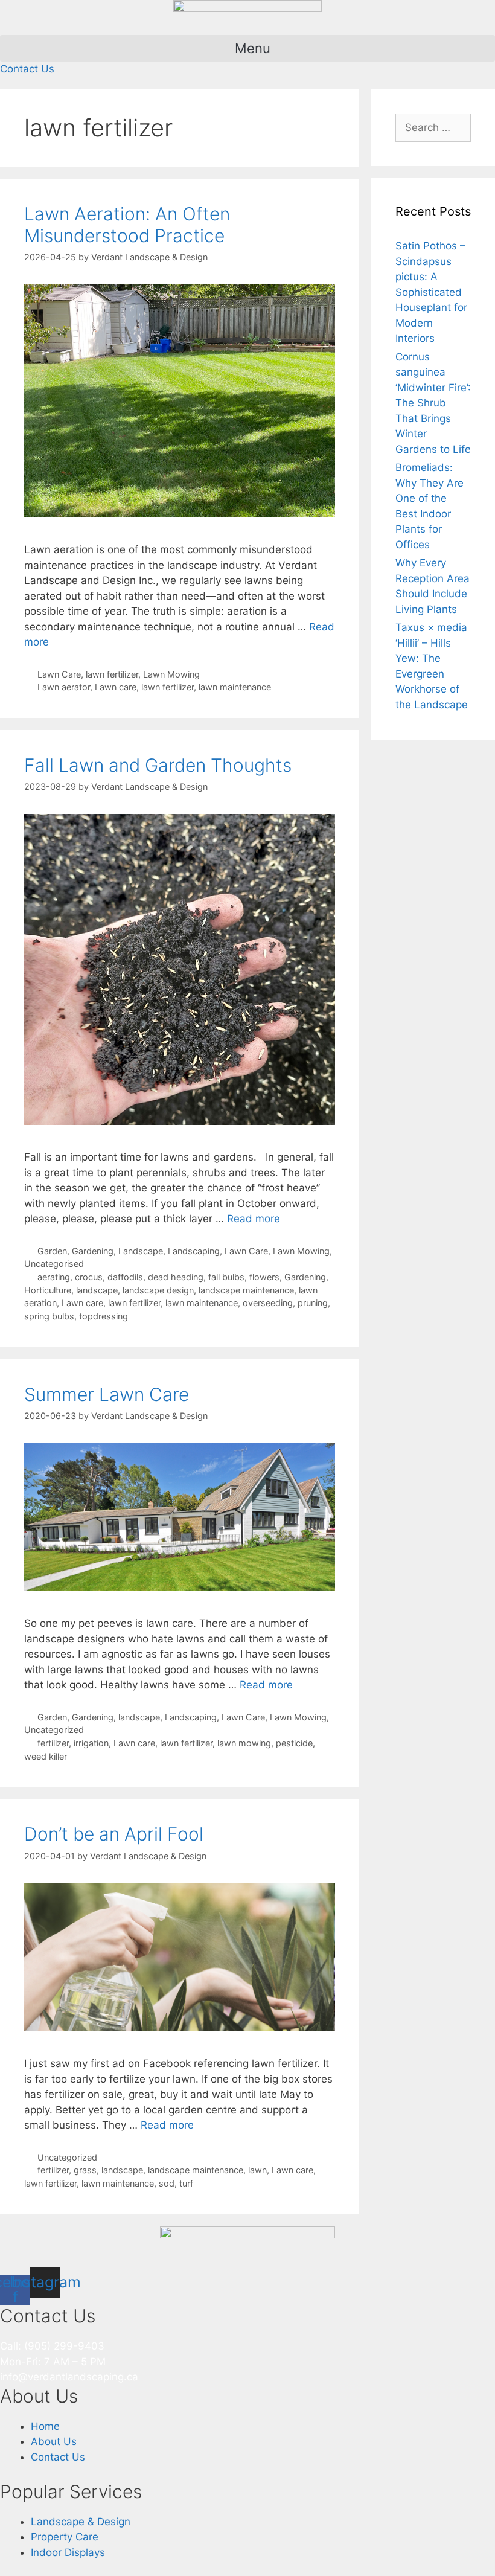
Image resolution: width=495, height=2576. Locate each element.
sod (167, 2183)
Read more (254, 1219)
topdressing (104, 1316)
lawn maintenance (235, 687)
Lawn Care (59, 674)
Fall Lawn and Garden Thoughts (158, 765)
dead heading (176, 1277)
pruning (313, 1303)
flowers (264, 1277)
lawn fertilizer (112, 674)
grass (85, 2170)
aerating (54, 1277)
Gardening (305, 1277)
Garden (52, 1717)
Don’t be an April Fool (114, 1834)
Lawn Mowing (171, 674)
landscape (97, 1290)
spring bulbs (49, 1316)
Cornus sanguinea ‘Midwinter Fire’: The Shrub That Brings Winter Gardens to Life (433, 403)
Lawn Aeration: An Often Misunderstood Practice (127, 225)
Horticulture (48, 1290)
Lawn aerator (64, 687)
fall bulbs (226, 1277)
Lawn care (116, 687)
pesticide (294, 1743)
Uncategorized (54, 1730)
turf (186, 2183)
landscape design (158, 1290)
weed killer (46, 1756)
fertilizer (53, 1743)
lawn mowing (244, 1743)
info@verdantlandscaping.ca (69, 2377)
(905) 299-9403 (64, 2346)
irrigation (91, 1743)
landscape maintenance (246, 1290)
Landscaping (191, 1717)
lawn (257, 2170)
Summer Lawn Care (107, 1394)
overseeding (268, 1303)
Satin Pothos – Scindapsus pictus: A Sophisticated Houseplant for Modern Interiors (431, 292)
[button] (247, 48)
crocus (89, 1277)
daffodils (125, 1277)
